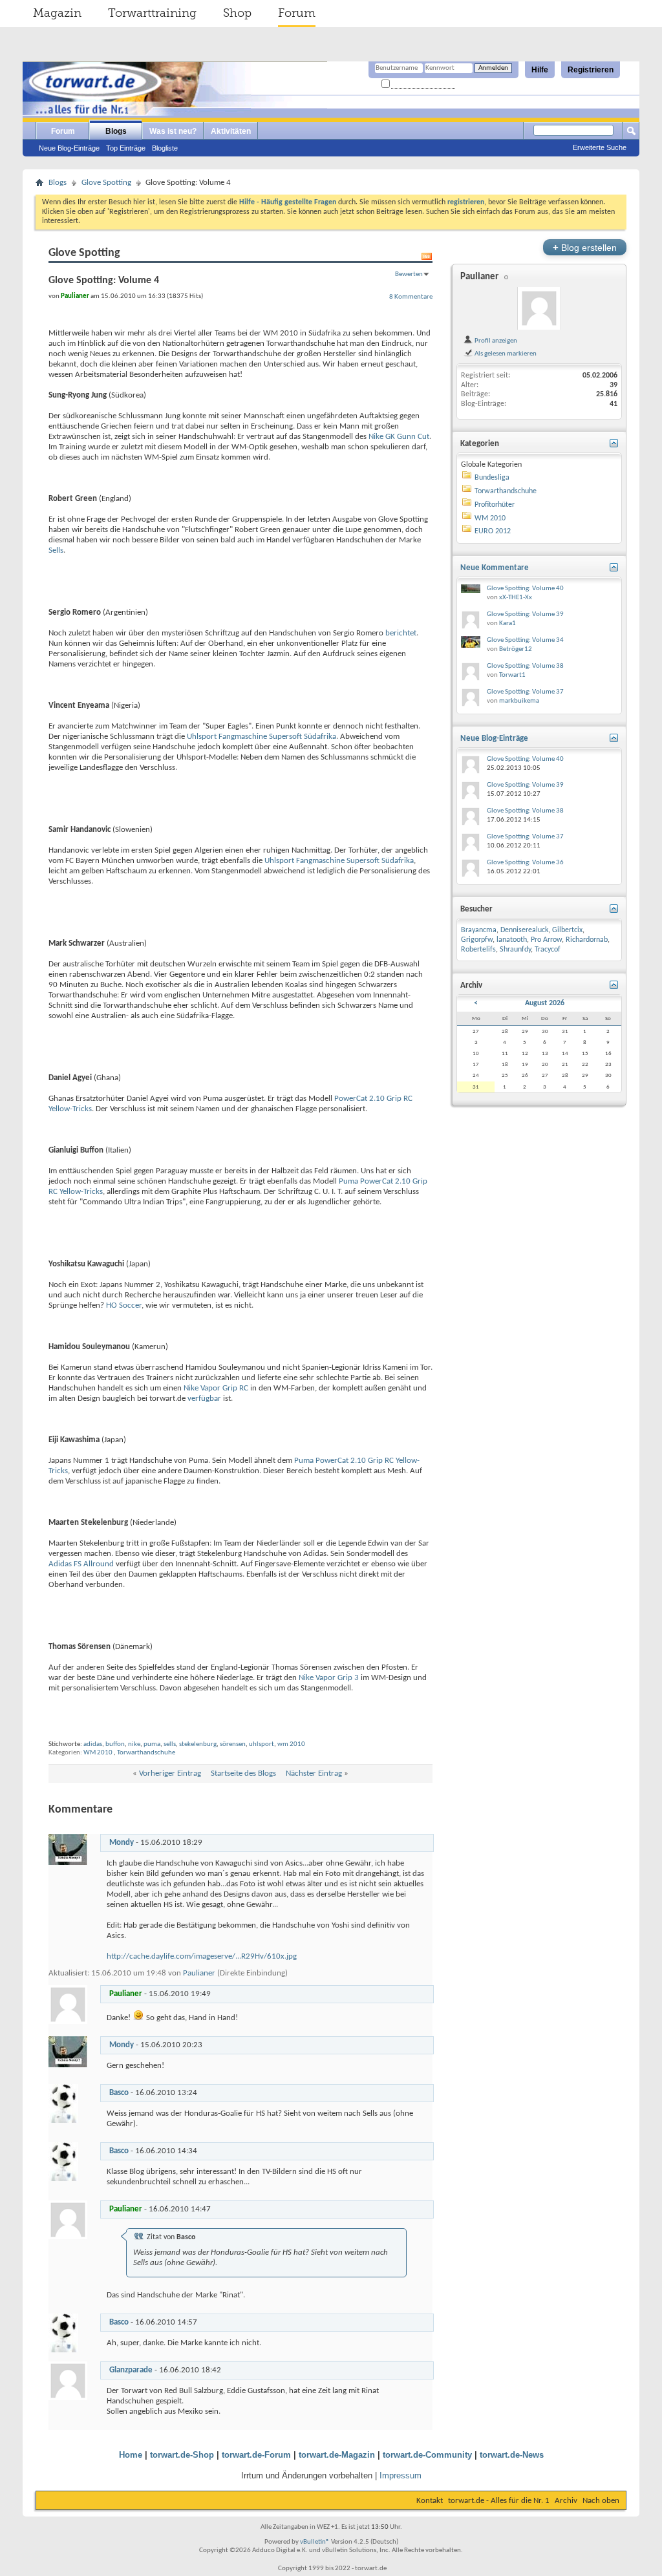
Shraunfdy (515, 950)
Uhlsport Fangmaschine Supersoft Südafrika (262, 737)
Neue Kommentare (495, 568)
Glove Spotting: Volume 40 (525, 589)
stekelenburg (198, 1744)
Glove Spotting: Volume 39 (525, 614)
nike (134, 1744)
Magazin (57, 13)
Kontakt (430, 2501)
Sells (56, 550)
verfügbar (204, 1399)
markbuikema (519, 701)
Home (131, 2455)
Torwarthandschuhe (146, 1753)
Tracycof (548, 950)
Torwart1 (512, 675)
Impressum (400, 2475)
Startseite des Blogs (243, 1773)
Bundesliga (492, 478)
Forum (297, 13)
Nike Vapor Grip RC (216, 1388)
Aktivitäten (231, 131)
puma (152, 1744)
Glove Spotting (106, 183)
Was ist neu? (173, 131)
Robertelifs (478, 950)
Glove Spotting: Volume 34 (525, 640)
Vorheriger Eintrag (170, 1773)
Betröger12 (516, 649)
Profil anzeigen (495, 341)
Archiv (566, 2501)
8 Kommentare (411, 297)
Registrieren (591, 70)
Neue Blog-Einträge (69, 148)
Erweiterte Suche (600, 147)
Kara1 (507, 623)
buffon (115, 1744)
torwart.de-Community (427, 2455)
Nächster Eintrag (314, 1773)
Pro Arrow (546, 940)
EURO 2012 (493, 531)
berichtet (401, 633)
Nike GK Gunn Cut (399, 437)
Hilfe (540, 70)
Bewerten (409, 274)
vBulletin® (315, 2542)
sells (170, 1744)
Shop (237, 13)
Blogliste (165, 148)
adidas (93, 1744)
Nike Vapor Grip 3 (329, 1678)
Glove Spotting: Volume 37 (525, 692)
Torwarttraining (152, 13)
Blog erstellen (585, 247)
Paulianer (199, 1973)
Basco (119, 2093)
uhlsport (262, 1744)
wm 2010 (291, 1744)
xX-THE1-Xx (516, 598)
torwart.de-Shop (182, 2455)
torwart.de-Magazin (337, 2455)
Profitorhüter (495, 505)
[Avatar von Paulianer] (539, 308)
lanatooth (512, 940)
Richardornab (587, 940)
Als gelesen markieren (505, 354)
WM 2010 (98, 1753)
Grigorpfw (477, 940)
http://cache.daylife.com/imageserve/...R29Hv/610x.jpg (202, 1956)
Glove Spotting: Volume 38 (525, 666)
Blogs (116, 131)
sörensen (233, 1744)
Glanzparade (131, 2370)
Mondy (122, 1843)
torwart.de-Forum (256, 2455)
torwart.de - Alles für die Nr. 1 (499, 2501)
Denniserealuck (524, 930)
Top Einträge (126, 148)
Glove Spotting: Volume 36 (525, 863)
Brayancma (479, 930)
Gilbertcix (567, 930)
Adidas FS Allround (81, 1564)
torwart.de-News (512, 2455)
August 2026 (545, 1003)
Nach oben (601, 2501)
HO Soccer (124, 1305)
